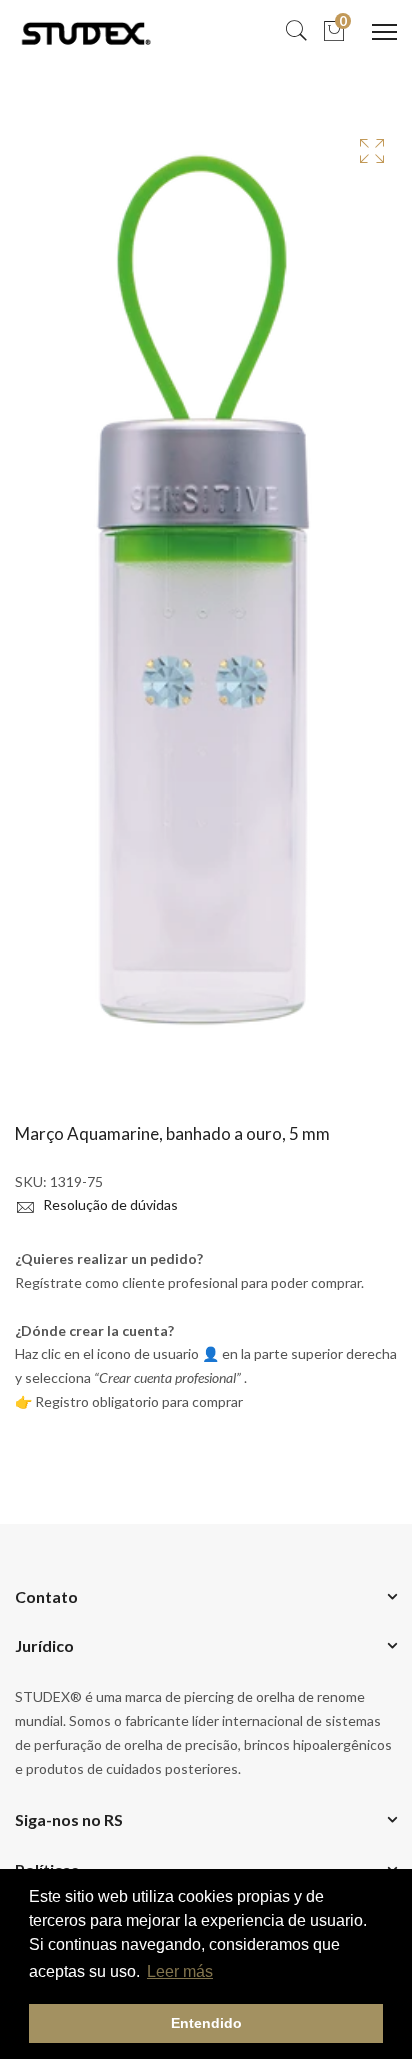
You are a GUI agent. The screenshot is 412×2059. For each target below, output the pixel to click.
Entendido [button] (206, 2023)
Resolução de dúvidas (109, 1204)
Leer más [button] (180, 1971)
